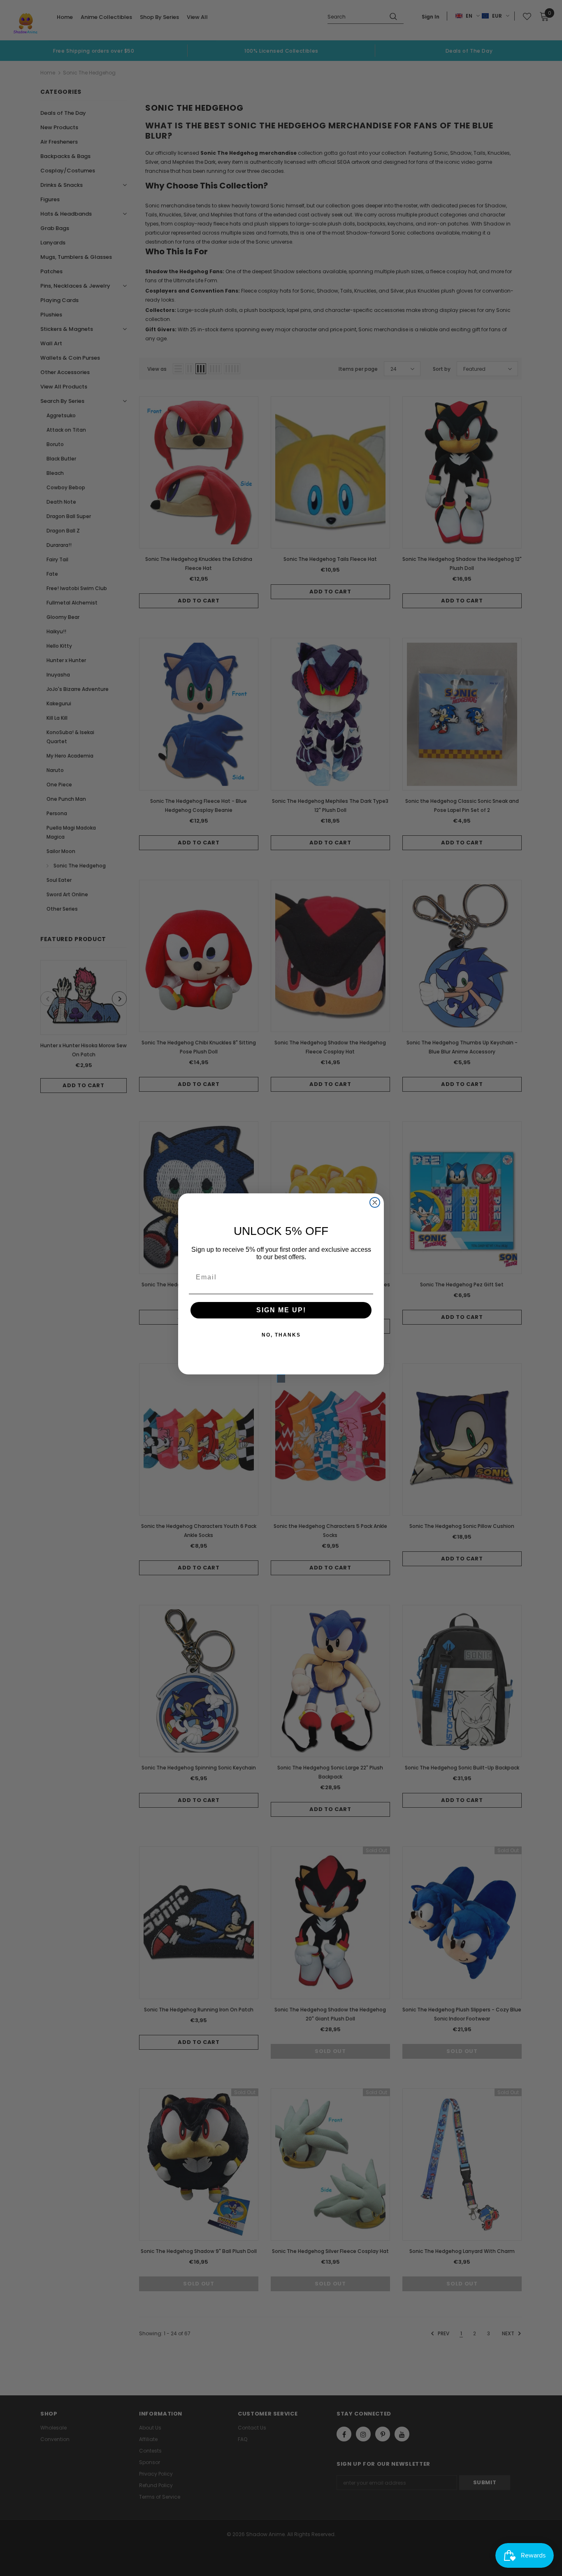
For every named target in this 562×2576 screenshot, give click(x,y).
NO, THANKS (281, 1335)
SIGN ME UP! (281, 1310)
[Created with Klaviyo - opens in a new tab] (281, 1379)
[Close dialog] (375, 1202)
